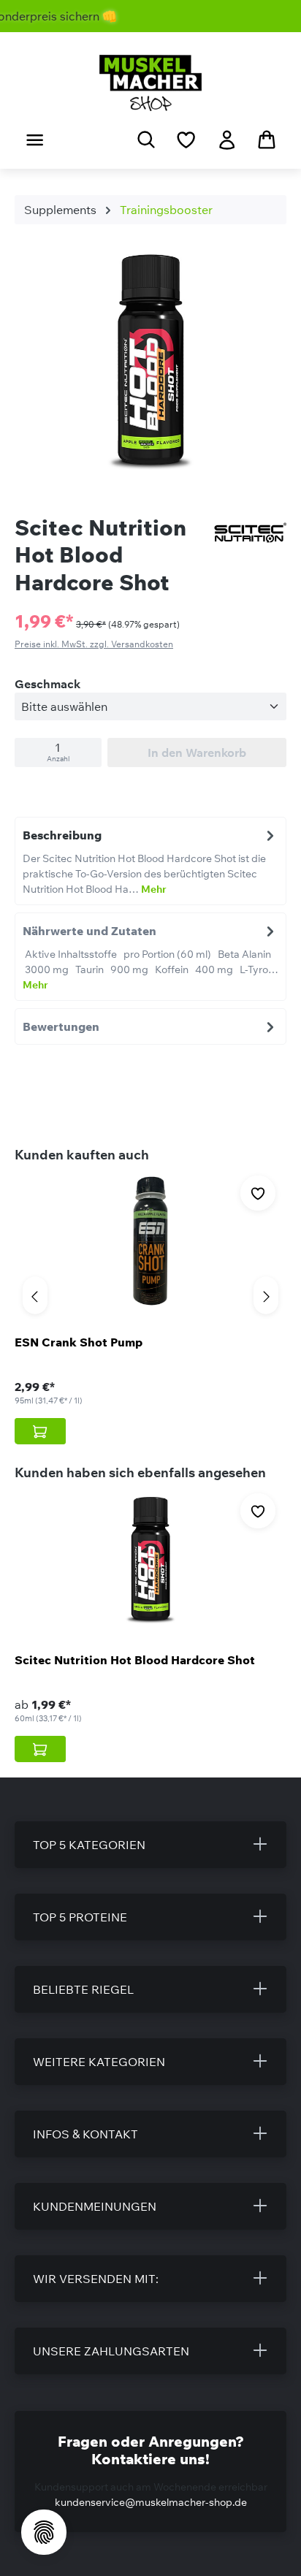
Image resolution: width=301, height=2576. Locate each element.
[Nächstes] (266, 1295)
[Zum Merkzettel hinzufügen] (258, 1193)
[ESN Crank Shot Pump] (150, 1241)
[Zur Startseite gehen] (150, 83)
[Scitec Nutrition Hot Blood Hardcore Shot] (150, 1559)
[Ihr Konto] (227, 140)
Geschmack (47, 683)
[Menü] (35, 140)
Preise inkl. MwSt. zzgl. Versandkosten (94, 644)
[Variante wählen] (40, 1431)
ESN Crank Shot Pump (79, 1342)
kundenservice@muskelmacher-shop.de (151, 2502)
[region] (150, 364)
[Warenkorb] (267, 139)
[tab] (150, 861)
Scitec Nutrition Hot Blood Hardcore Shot (135, 1660)
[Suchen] (146, 139)
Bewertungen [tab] (61, 1026)
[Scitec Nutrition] (250, 533)
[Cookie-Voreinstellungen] (44, 2532)
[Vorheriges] (35, 1295)
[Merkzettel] (186, 140)
